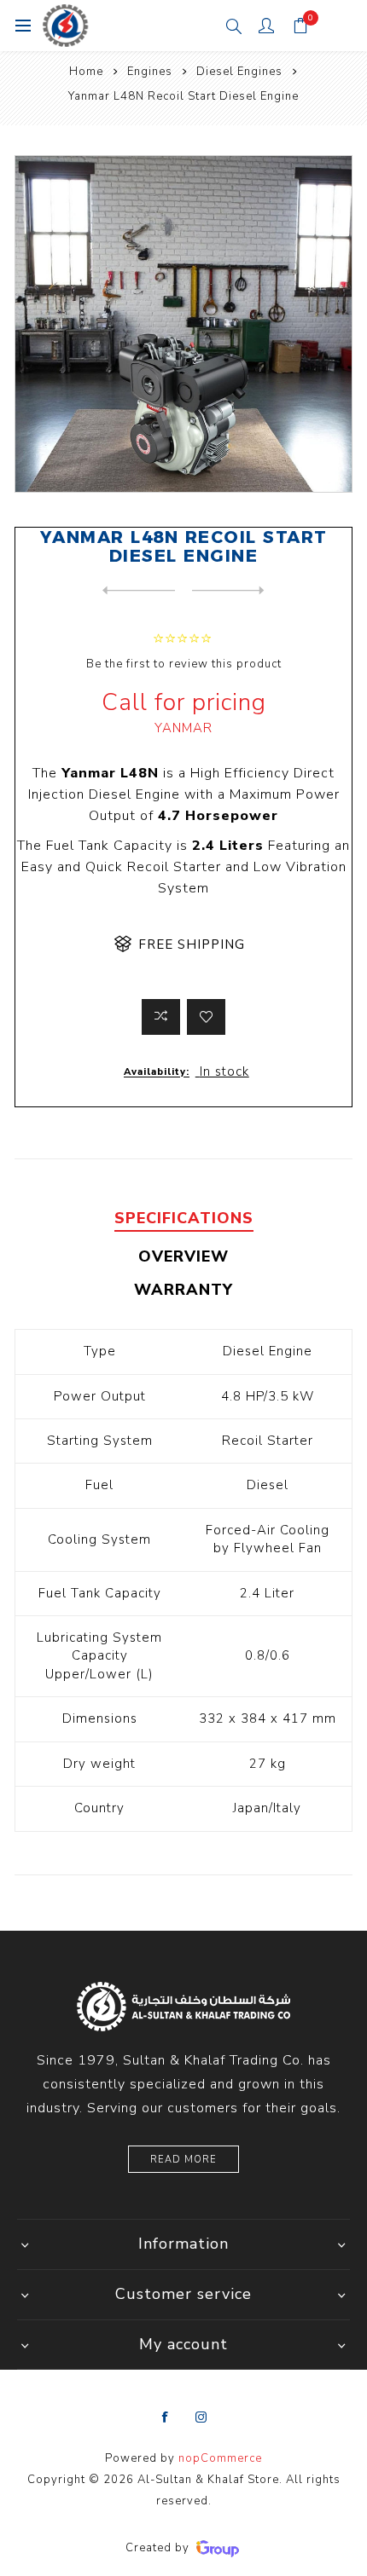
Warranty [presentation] (183, 1290)
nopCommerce (220, 2458)
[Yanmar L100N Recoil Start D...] (139, 591)
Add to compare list (161, 1017)
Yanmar (183, 728)
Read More (183, 2160)
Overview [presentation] (183, 1256)
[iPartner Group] (218, 2548)
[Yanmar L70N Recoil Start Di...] (228, 591)
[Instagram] (201, 2417)
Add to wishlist (206, 1017)
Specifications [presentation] (184, 1218)
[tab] (183, 1219)
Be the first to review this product (184, 664)
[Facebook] (166, 2417)
